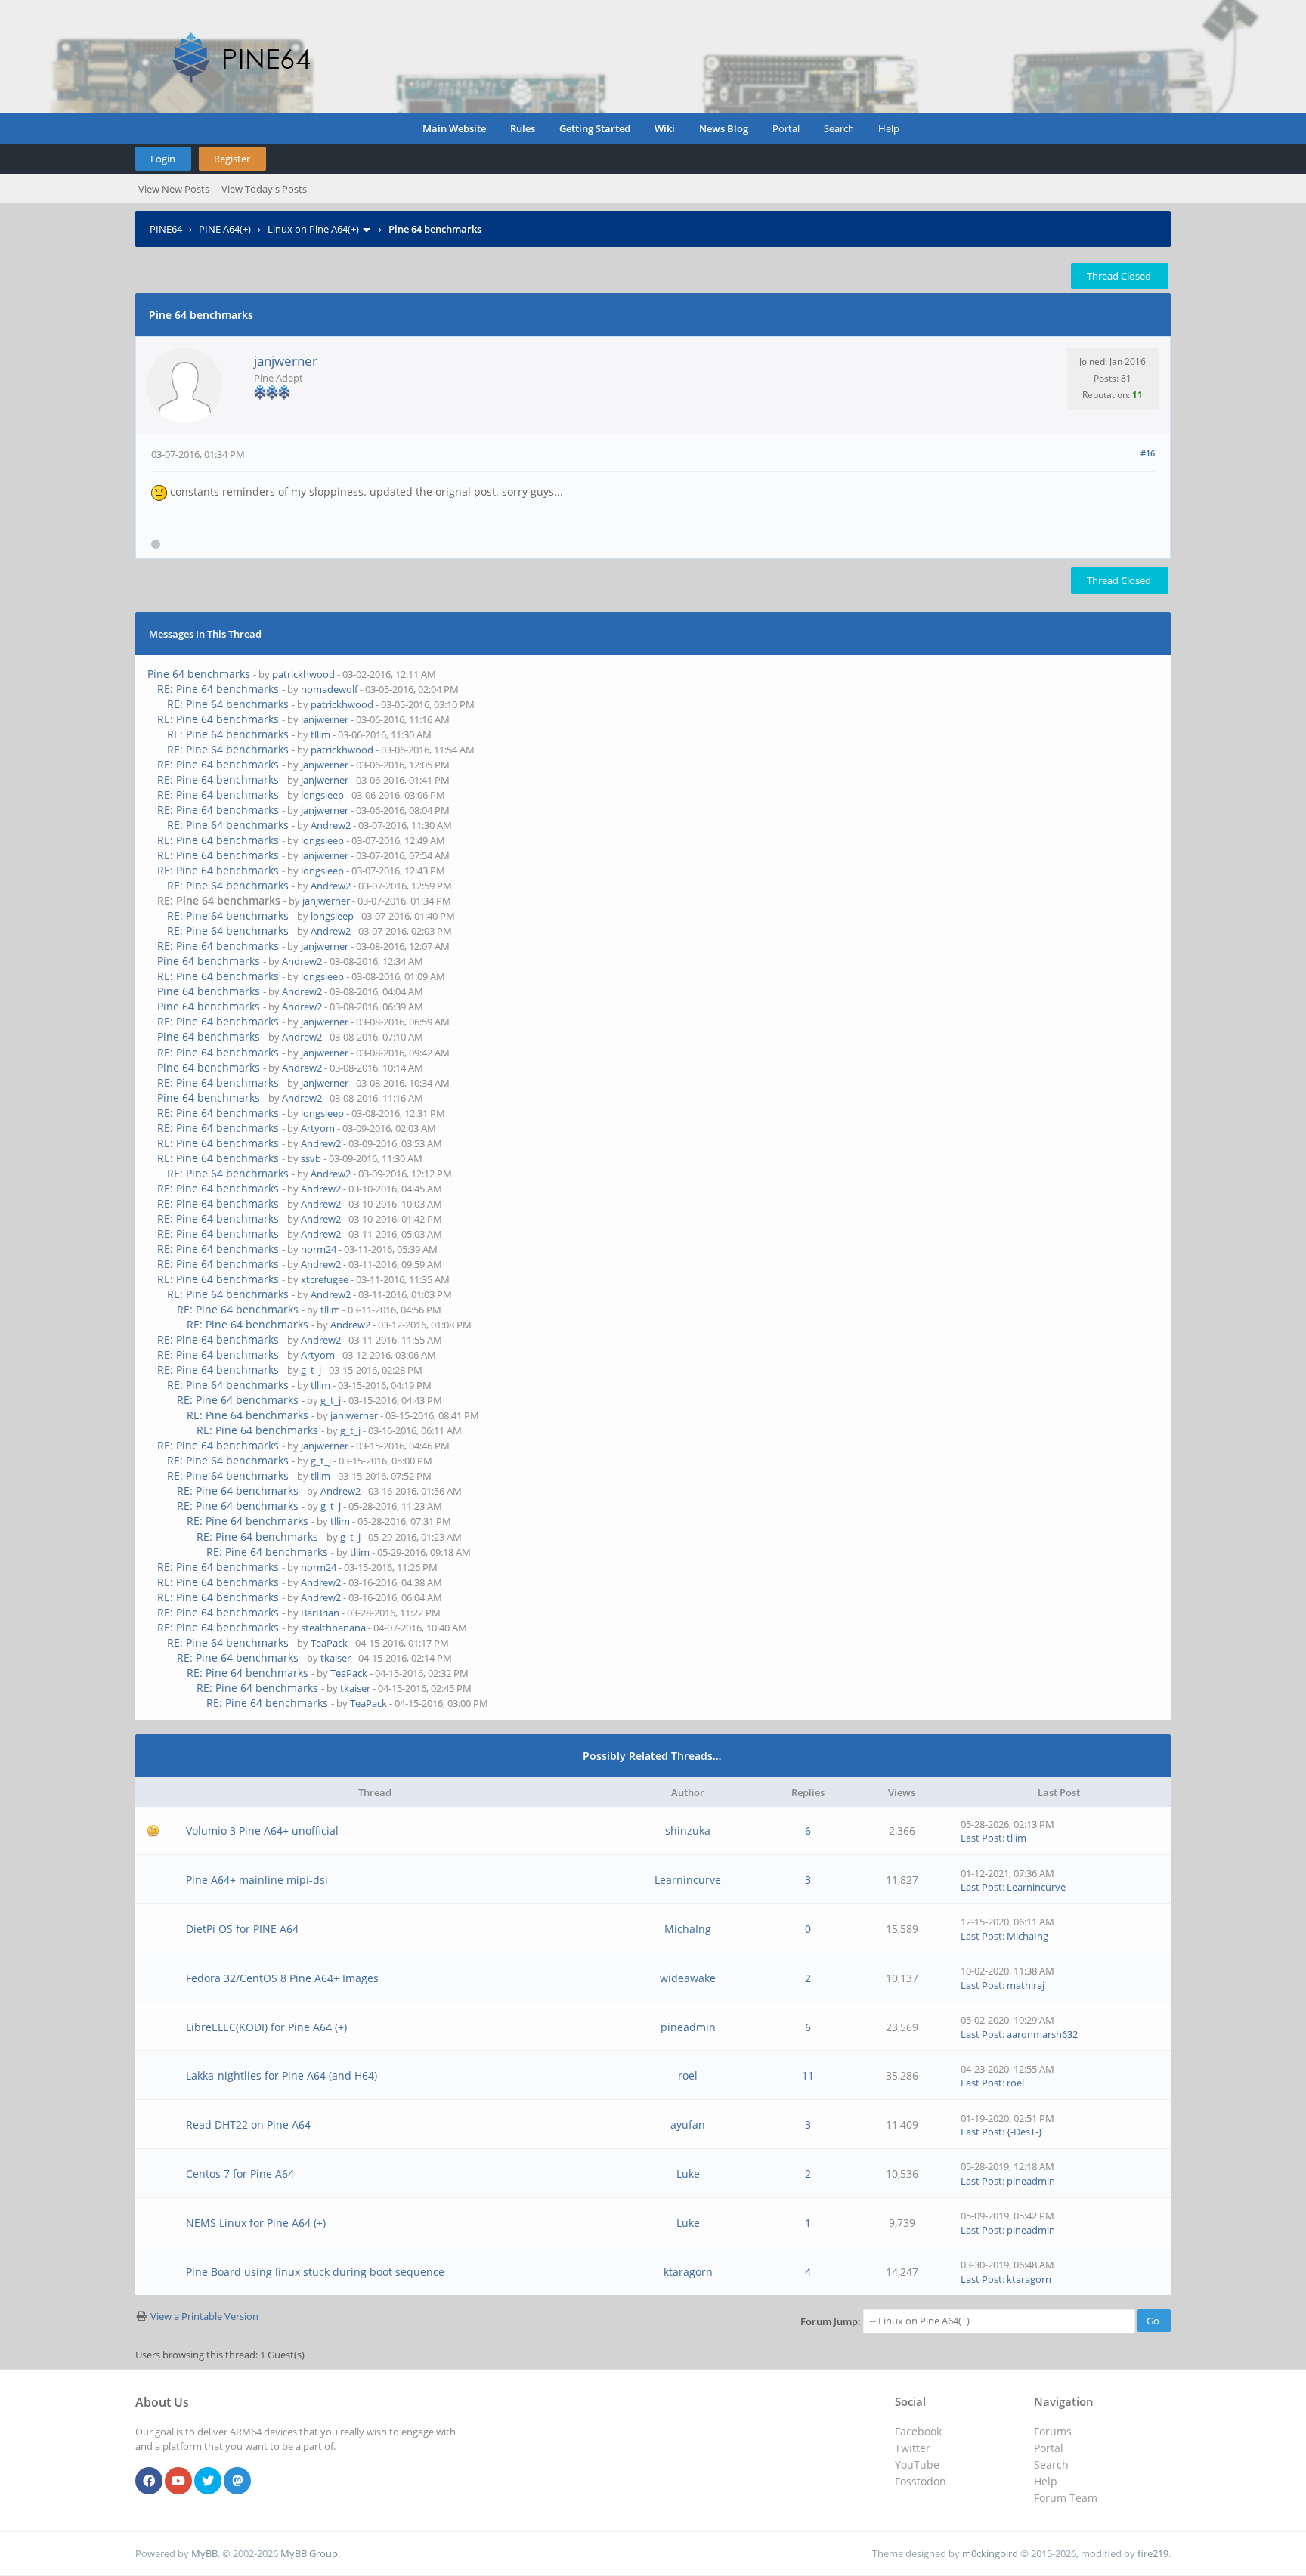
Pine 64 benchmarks (199, 674)
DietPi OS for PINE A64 (242, 1929)
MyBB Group (309, 2553)
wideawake (688, 1978)
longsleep (322, 795)
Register (232, 159)
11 (808, 2075)
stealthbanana (333, 1628)
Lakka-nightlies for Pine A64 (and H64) (282, 2075)
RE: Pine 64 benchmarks (218, 689)
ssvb (311, 1158)
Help (889, 128)
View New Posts (174, 189)
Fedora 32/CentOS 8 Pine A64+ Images (282, 1978)
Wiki (665, 128)
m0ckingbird (990, 2553)
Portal (786, 128)
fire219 (1153, 2553)
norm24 (319, 1249)
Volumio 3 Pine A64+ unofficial (262, 1831)
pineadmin (688, 2027)
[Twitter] (208, 2482)
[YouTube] (178, 2482)
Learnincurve (688, 1880)
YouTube (917, 2465)
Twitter (913, 2448)
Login (163, 159)
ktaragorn (688, 2272)
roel (688, 2075)
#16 (1148, 453)
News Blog (724, 128)
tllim (320, 734)
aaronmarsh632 (1042, 2034)
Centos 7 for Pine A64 (240, 2174)
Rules (523, 128)
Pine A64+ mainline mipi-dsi (257, 1880)
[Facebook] (149, 2482)
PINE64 (166, 229)
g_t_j (311, 1370)
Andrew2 (331, 825)
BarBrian (320, 1613)
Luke (688, 2174)
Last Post (981, 1838)
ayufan (688, 2125)
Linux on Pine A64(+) (313, 229)
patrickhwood (303, 674)
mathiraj (1026, 1985)
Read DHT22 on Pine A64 (248, 2125)
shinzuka (688, 1831)
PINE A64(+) (225, 229)
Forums (1053, 2431)
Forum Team (1066, 2498)
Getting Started (595, 128)
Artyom (318, 1128)
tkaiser (336, 1658)
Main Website (454, 128)
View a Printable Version (204, 2316)
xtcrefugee (325, 1279)
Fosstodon (921, 2481)
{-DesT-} (1024, 2132)
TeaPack (329, 1643)
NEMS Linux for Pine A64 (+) (256, 2223)
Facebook (918, 2431)
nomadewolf (329, 689)
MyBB (204, 2553)
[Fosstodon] (237, 2482)
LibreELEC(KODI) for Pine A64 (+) (266, 2027)
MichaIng (688, 1929)
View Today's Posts (264, 189)
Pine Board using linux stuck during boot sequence (315, 2272)
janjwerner (286, 361)
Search (839, 128)
